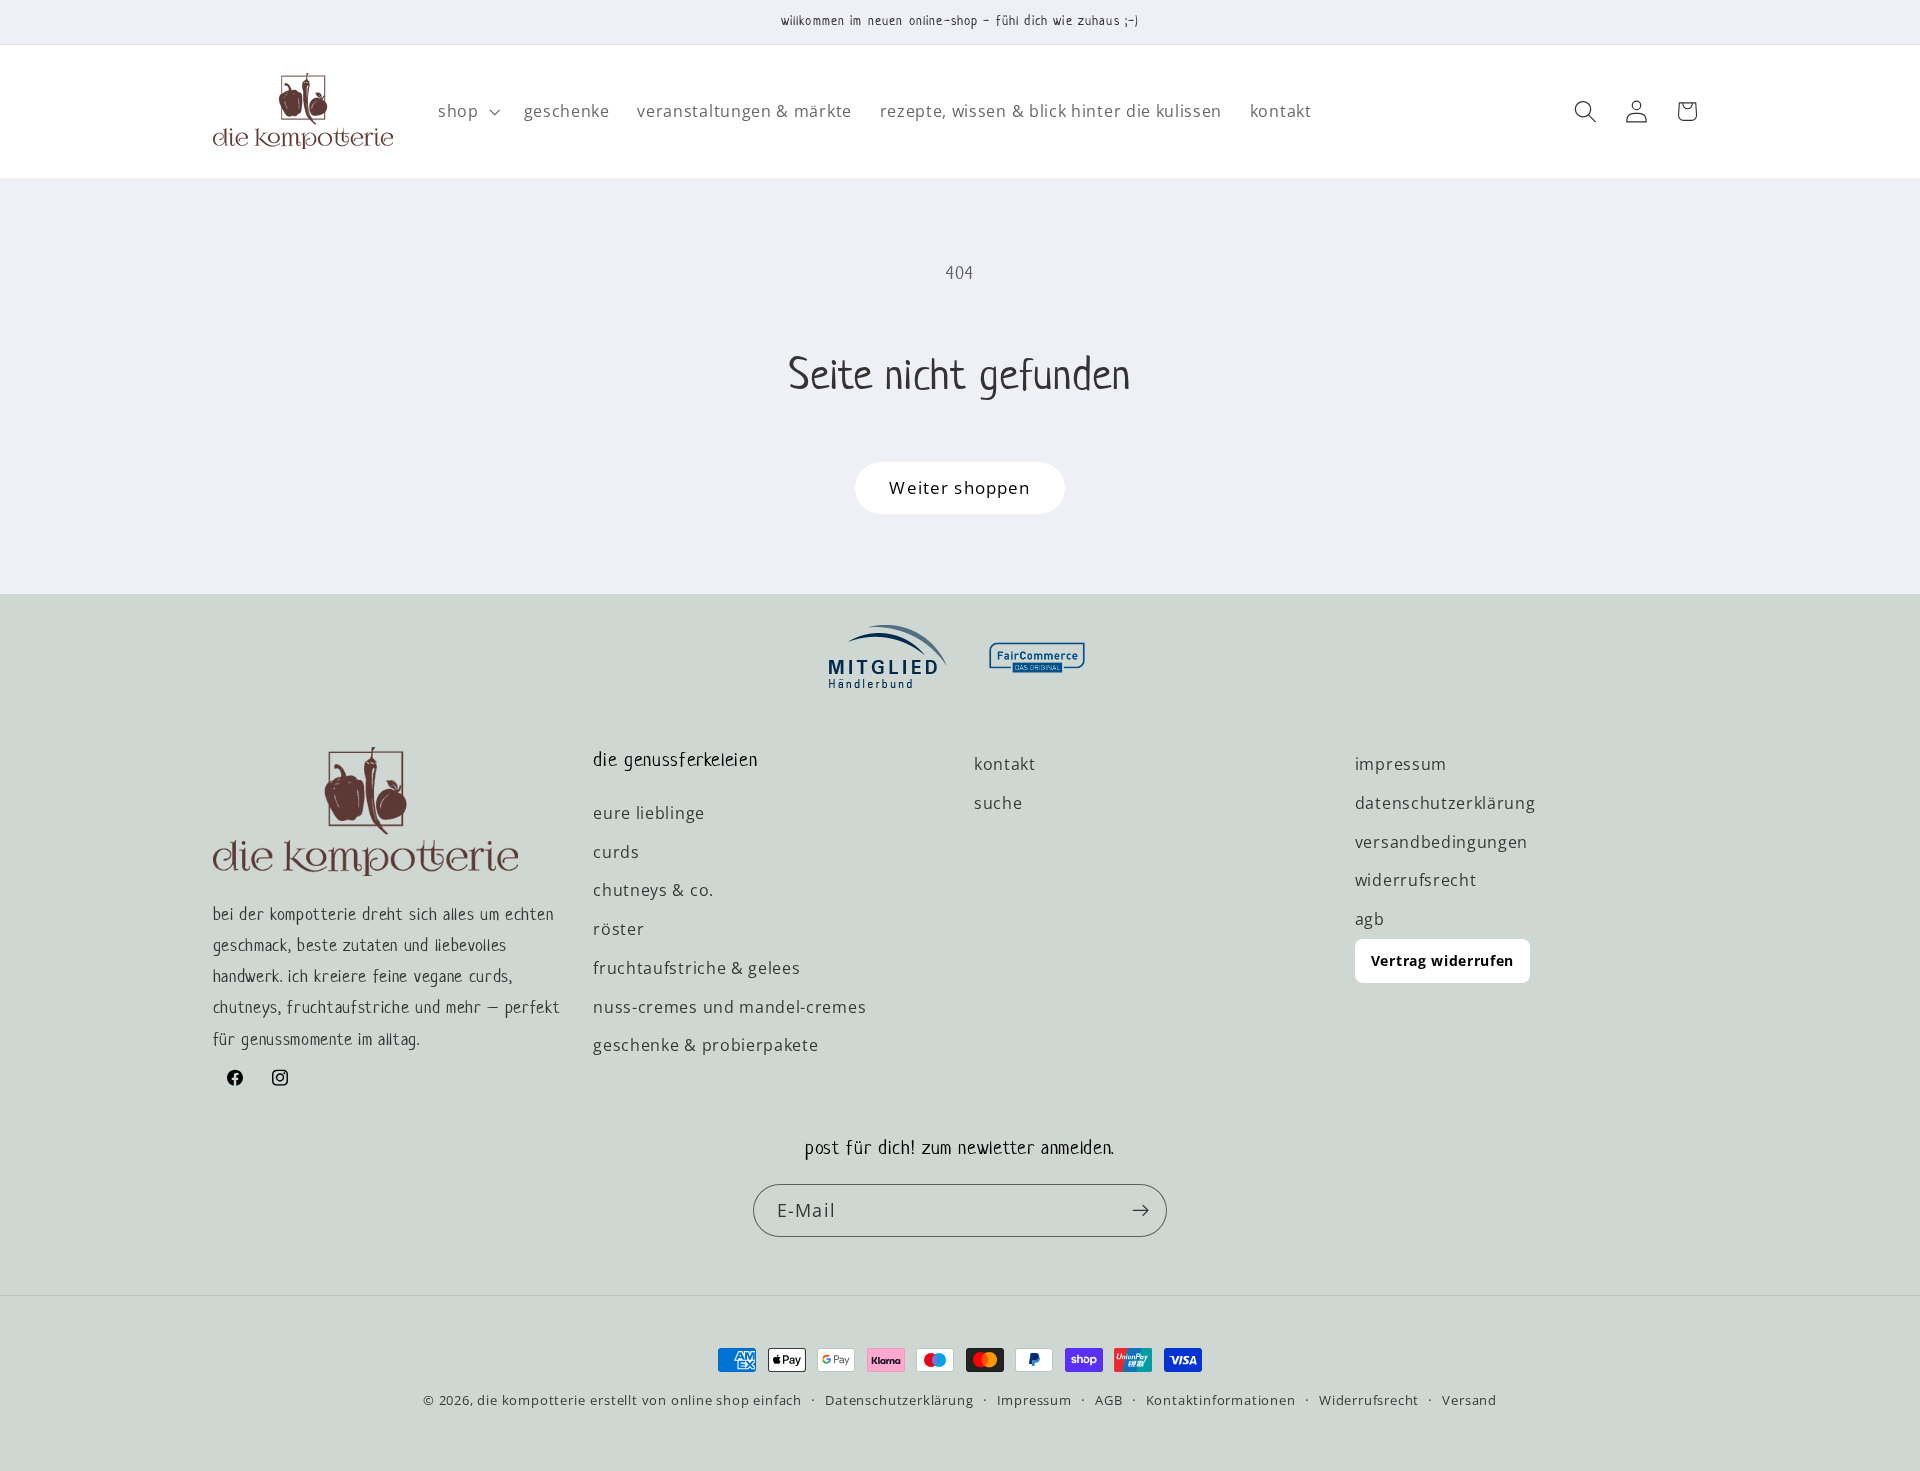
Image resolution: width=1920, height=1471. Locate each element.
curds (616, 852)
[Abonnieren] (1140, 1211)
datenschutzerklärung (1445, 803)
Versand (1469, 1400)
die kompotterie (531, 1400)
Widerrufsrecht (1369, 1400)
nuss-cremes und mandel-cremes (729, 1007)
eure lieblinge (649, 813)
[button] (467, 111)
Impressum (1034, 1400)
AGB (1108, 1400)
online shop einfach (736, 1400)
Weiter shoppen (959, 487)
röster (618, 929)
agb (1370, 919)
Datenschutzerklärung (899, 1400)
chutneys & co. (653, 891)
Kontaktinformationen (1221, 1400)
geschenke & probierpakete (705, 1046)
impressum (1401, 764)
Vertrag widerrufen (1442, 960)
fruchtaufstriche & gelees (696, 968)
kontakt (1005, 764)
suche (998, 803)
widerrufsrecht (1416, 881)
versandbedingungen (1441, 842)
